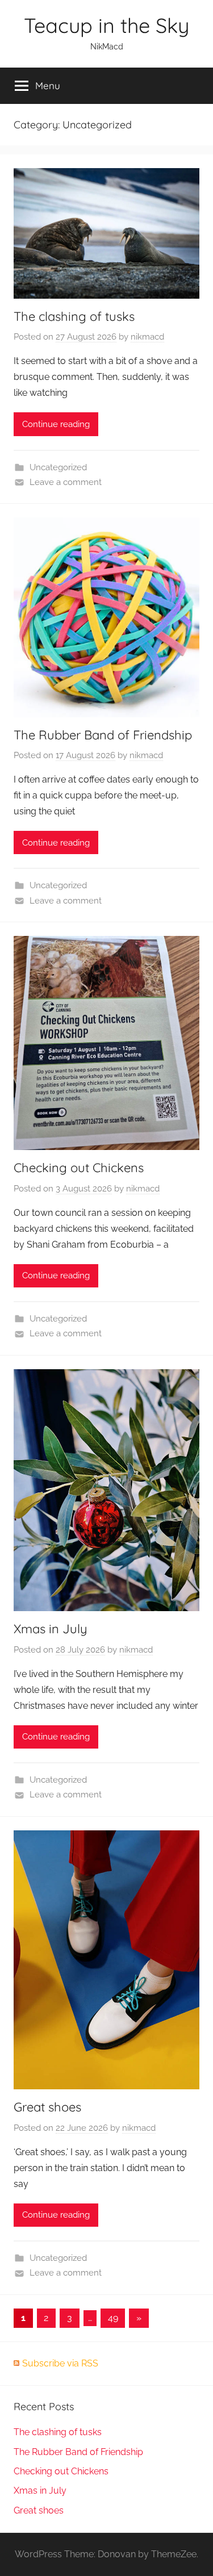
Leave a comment (66, 482)
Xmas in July (51, 1629)
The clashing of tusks (74, 316)
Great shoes (47, 2107)
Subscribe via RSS (60, 2363)
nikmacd (147, 337)
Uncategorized (58, 467)
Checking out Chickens (79, 1168)
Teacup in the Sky (106, 25)
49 (113, 2318)
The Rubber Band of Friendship (103, 735)
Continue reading (56, 424)
